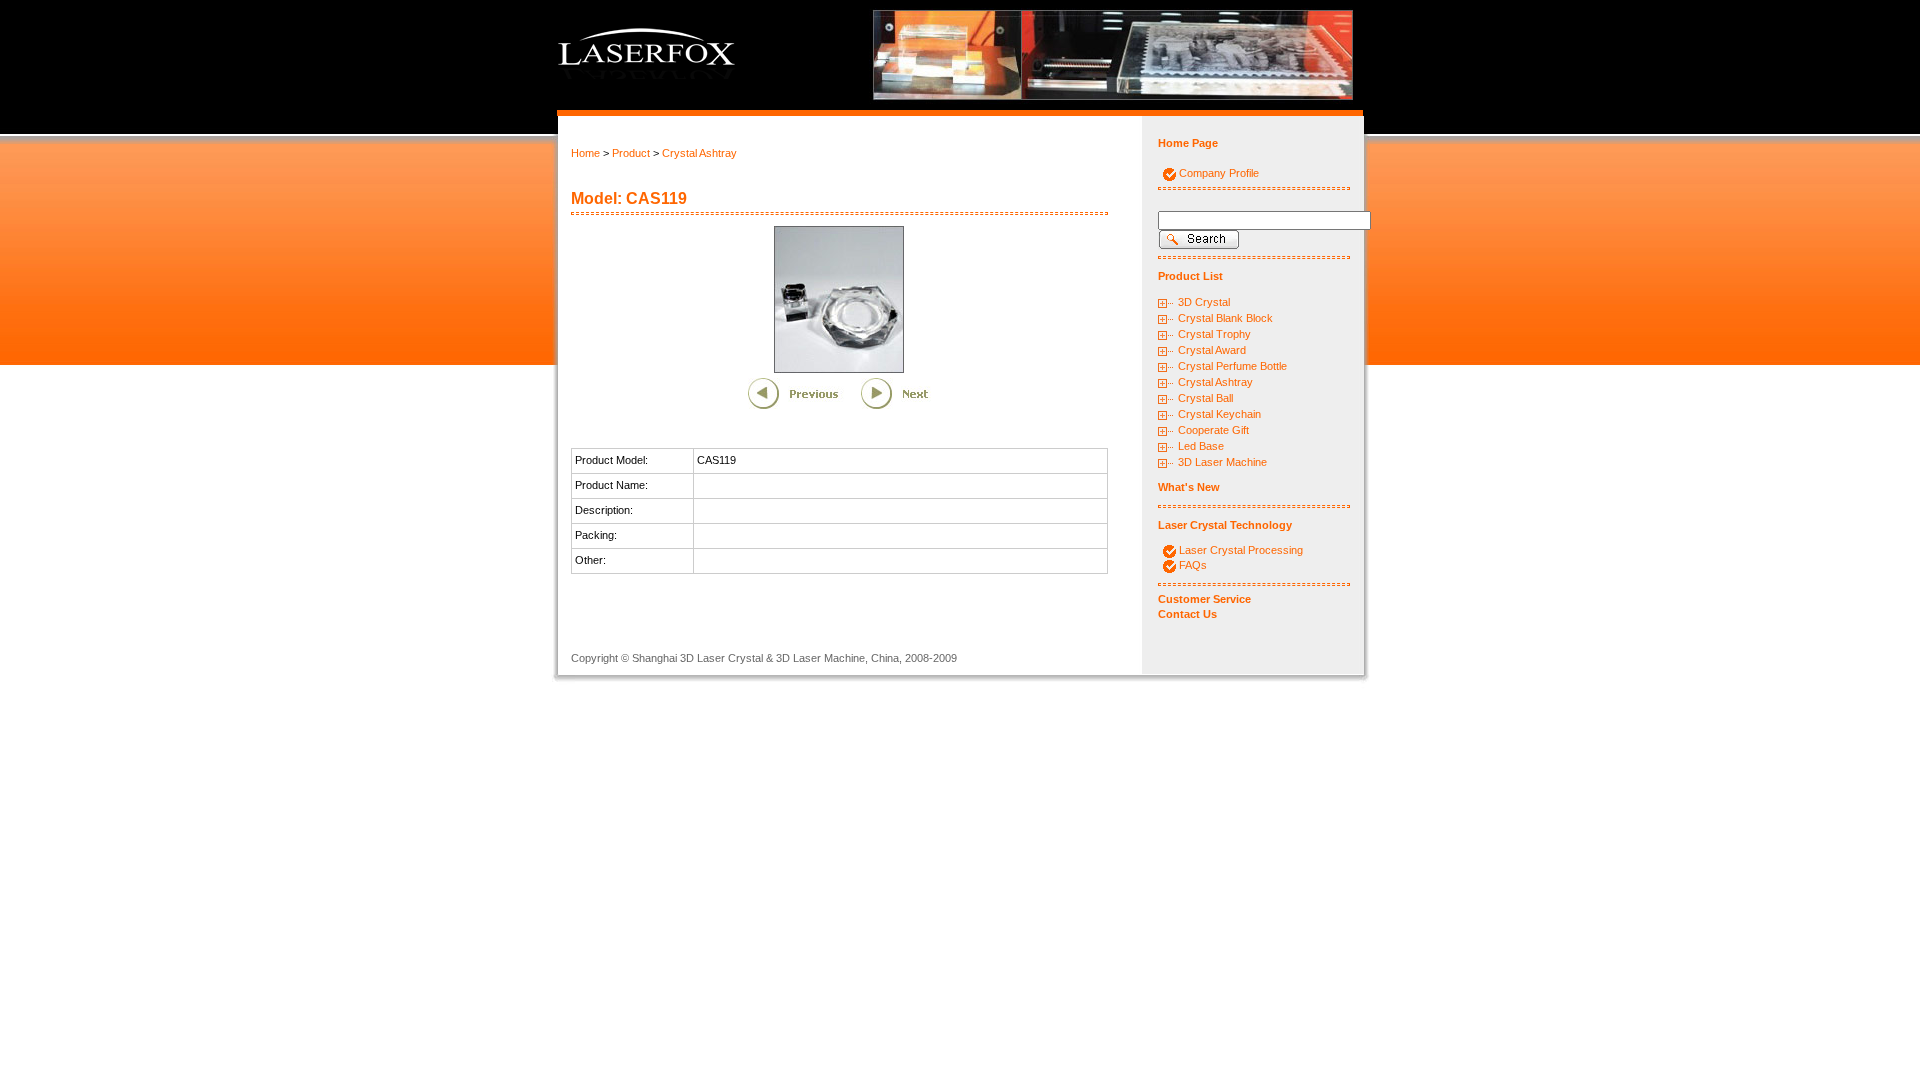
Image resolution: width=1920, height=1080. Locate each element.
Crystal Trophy (1214, 334)
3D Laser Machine (1222, 462)
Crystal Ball (1205, 398)
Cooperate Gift (1213, 430)
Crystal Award (1212, 350)
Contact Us (1187, 614)
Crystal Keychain (1219, 414)
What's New (1189, 487)
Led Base (1201, 446)
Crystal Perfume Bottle (1232, 366)
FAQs (1193, 565)
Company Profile (1219, 173)
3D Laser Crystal (721, 658)
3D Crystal (1204, 302)
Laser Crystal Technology (1225, 525)
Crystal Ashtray (699, 153)
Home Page (1188, 143)
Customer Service (1204, 599)
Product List (1190, 276)
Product (631, 153)
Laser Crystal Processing (1241, 550)
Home (585, 153)
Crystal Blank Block (1225, 318)
